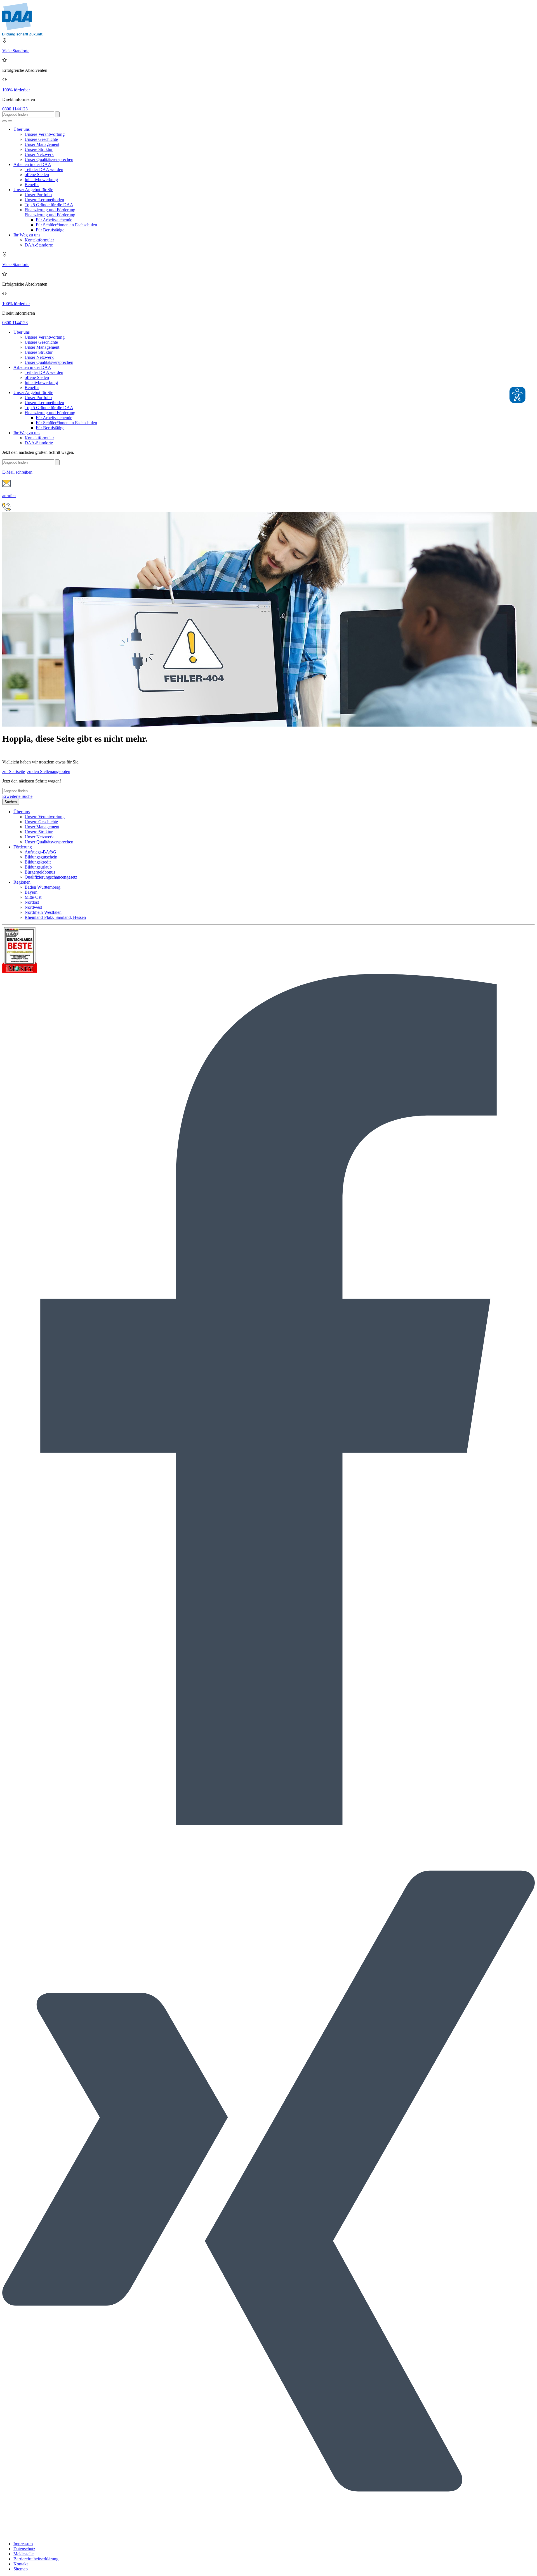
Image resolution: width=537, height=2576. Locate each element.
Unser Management (42, 144)
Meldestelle (23, 2554)
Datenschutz (24, 2549)
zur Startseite (14, 771)
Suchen (11, 802)
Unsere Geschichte (41, 139)
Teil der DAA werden (44, 169)
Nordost (32, 902)
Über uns (22, 129)
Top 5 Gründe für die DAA (49, 205)
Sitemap (21, 2569)
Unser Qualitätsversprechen (49, 159)
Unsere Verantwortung (45, 134)
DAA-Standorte (39, 245)
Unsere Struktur (39, 149)
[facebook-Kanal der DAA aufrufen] (268, 1824)
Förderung (23, 847)
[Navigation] (10, 121)
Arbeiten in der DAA (32, 164)
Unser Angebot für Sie (33, 190)
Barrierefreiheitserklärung (36, 2559)
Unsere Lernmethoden (44, 200)
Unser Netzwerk (39, 154)
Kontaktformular (39, 240)
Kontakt (21, 2564)
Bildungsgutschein (41, 857)
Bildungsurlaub (38, 867)
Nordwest (33, 907)
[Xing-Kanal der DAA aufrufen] (268, 2534)
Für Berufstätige (50, 230)
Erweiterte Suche (17, 796)
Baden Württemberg (43, 887)
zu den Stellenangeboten (49, 771)
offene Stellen (37, 175)
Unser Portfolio (38, 195)
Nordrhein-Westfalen (43, 912)
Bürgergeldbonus (40, 872)
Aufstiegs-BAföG (40, 852)
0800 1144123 (15, 109)
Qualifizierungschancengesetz (51, 877)
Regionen (22, 882)
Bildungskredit (38, 862)
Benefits (32, 185)
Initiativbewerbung (41, 180)
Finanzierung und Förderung (50, 210)
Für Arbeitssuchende (54, 220)
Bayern (31, 892)
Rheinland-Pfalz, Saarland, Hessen (55, 917)
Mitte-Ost (33, 897)
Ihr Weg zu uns (27, 235)
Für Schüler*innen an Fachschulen (66, 225)
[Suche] (4, 121)
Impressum (23, 2544)
